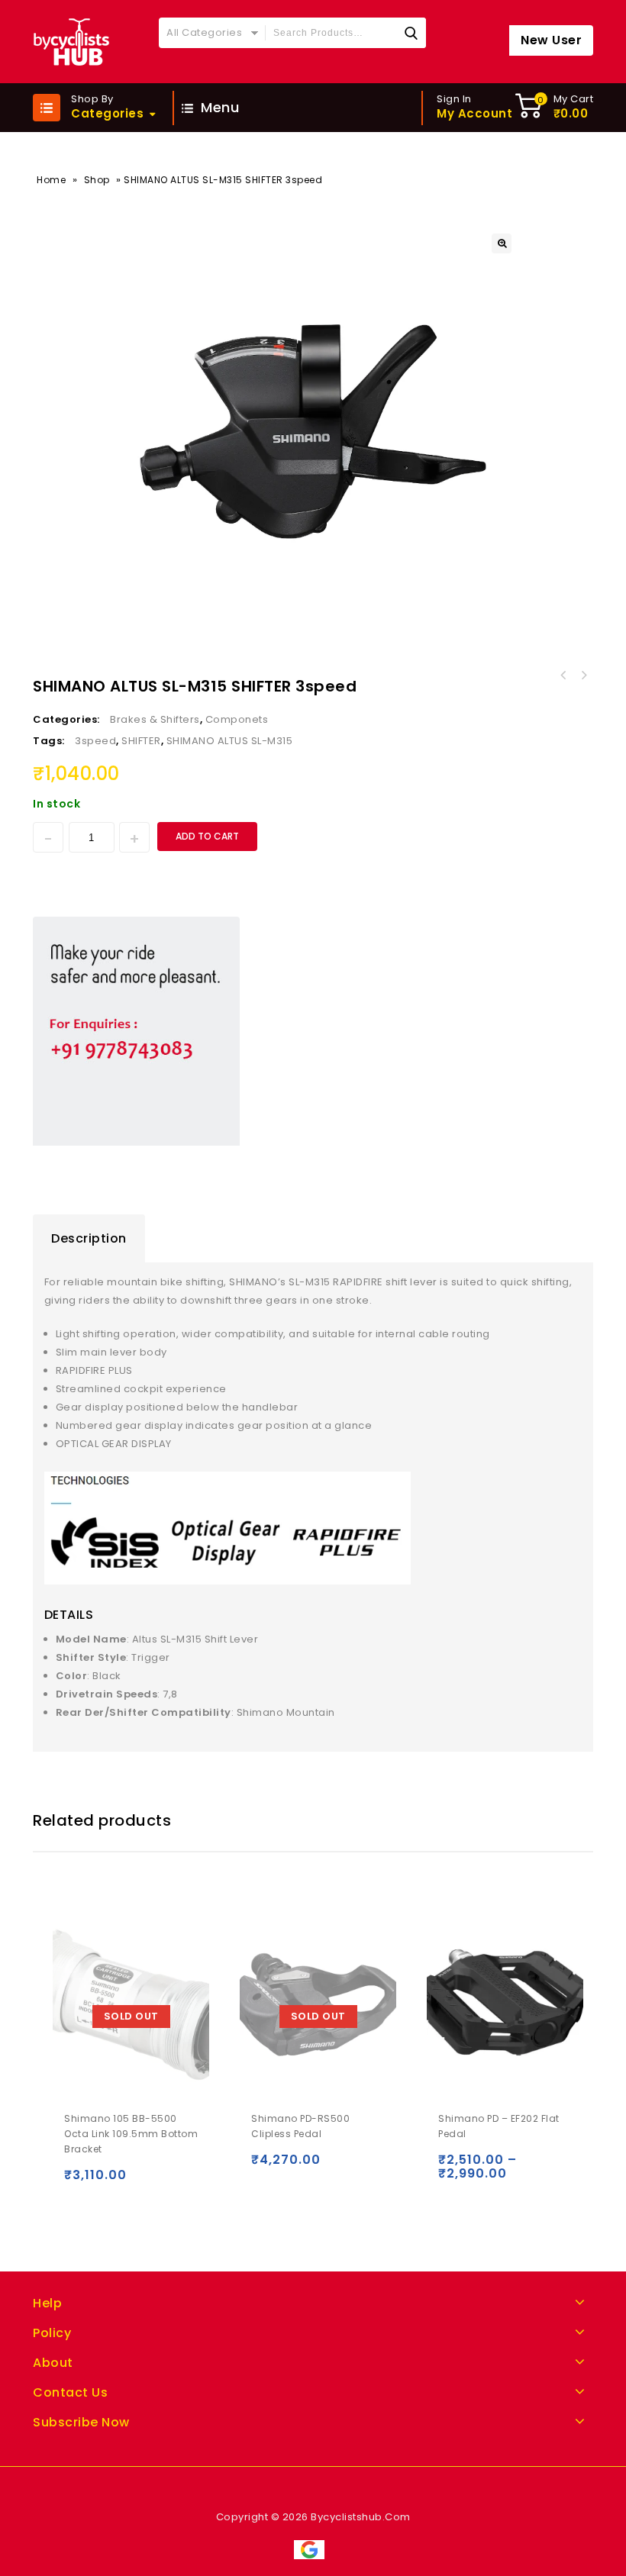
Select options (453, 2167)
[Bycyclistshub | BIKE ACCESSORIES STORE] (71, 42)
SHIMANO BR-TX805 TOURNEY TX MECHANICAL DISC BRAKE (563, 675)
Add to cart (207, 836)
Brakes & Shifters (155, 719)
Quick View (111, 2182)
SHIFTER (141, 741)
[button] (502, 243)
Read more (79, 2182)
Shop (97, 180)
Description (89, 1238)
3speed (95, 741)
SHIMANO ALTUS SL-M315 (230, 741)
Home (51, 180)
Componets (237, 719)
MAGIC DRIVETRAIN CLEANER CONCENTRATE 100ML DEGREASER (583, 675)
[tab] (89, 1239)
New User (551, 40)
